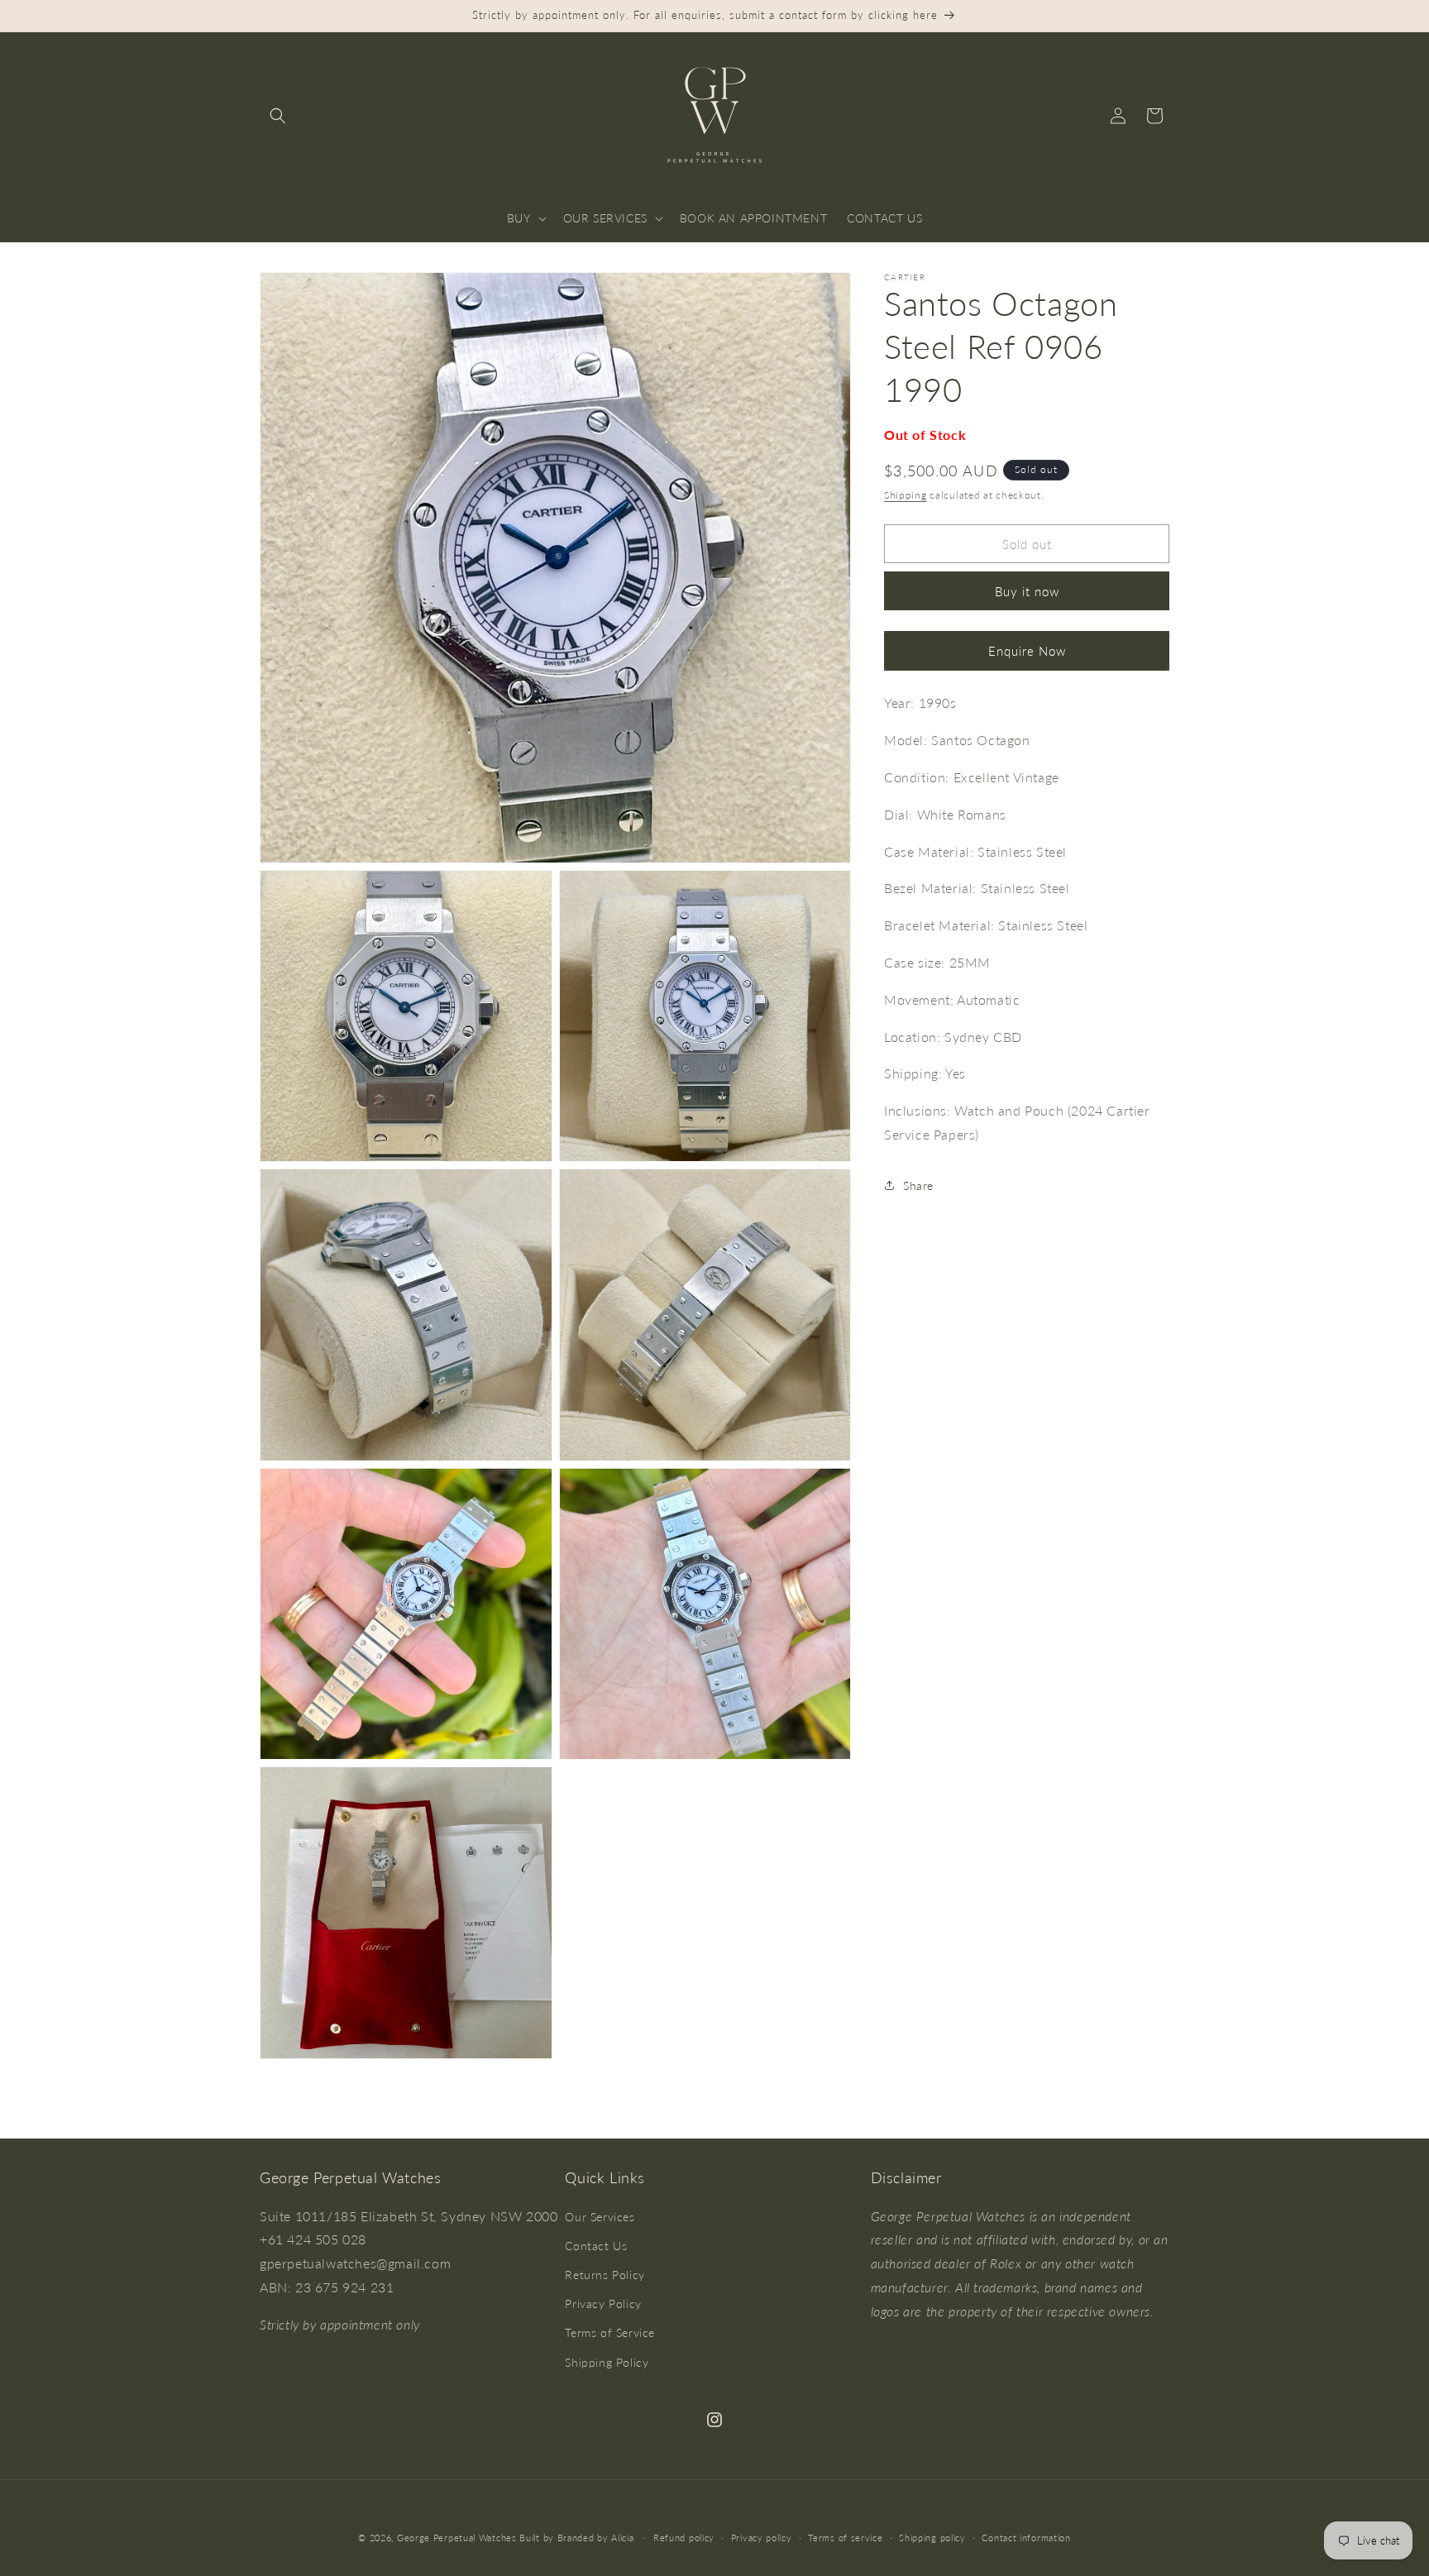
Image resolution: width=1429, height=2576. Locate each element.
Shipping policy (932, 2537)
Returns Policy (605, 2275)
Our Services (600, 2216)
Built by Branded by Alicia (576, 2538)
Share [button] (918, 1185)
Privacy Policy (603, 2304)
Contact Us (596, 2246)
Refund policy (684, 2537)
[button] (278, 116)
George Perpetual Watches (457, 2538)
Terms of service (845, 2537)
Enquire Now (1027, 651)
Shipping (906, 494)
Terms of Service (610, 2332)
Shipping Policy (607, 2361)
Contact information (1026, 2537)
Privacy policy (762, 2537)
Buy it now (1027, 591)
